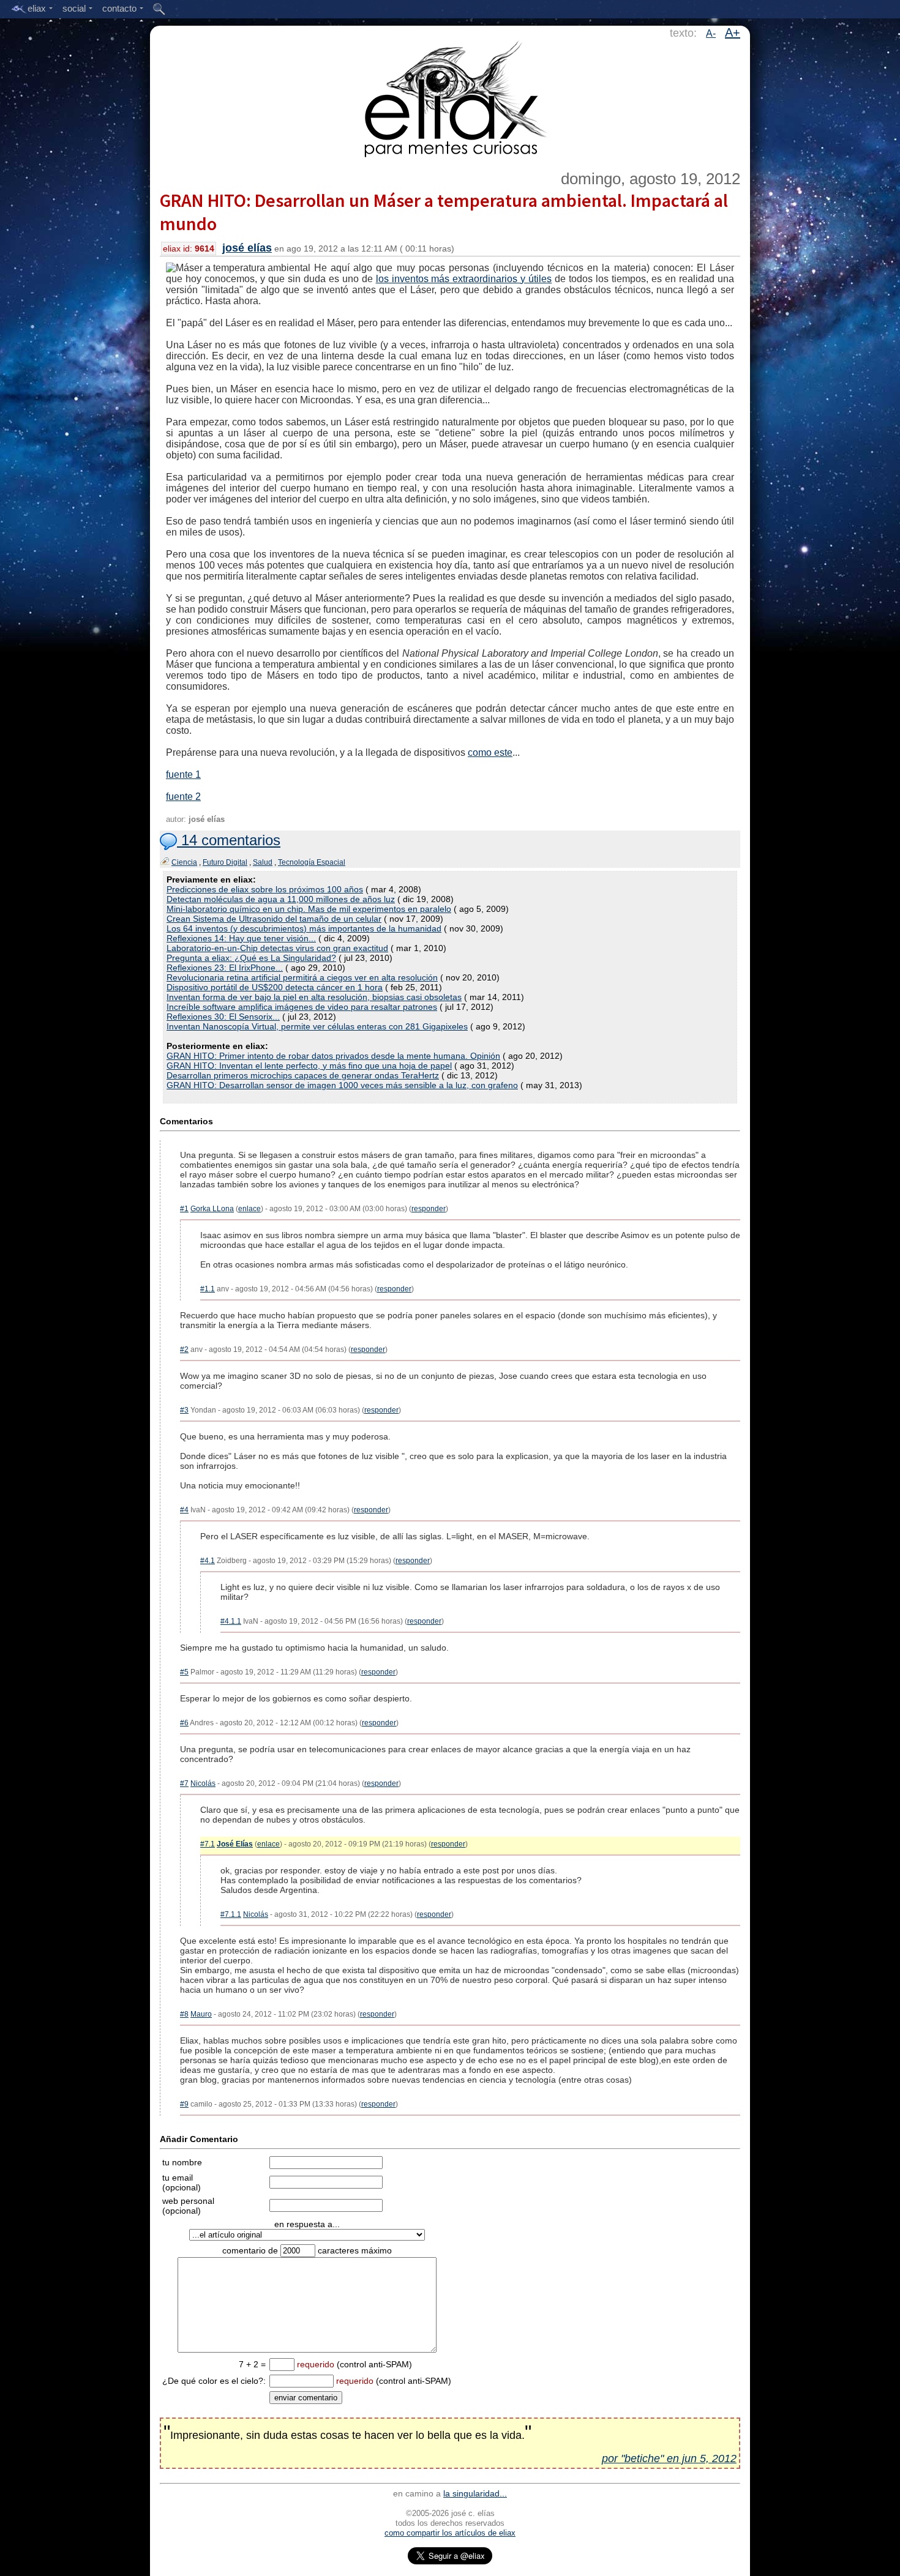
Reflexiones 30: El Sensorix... (223, 1017)
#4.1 (208, 1561)
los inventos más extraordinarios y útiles (464, 279)
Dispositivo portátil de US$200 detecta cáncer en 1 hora (275, 987)
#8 (184, 2014)
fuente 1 (183, 775)
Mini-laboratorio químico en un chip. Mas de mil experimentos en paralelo (309, 909)
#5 (184, 1672)
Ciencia (184, 862)
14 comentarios (229, 840)
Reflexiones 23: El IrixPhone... (225, 968)
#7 (184, 1783)
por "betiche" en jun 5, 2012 (669, 2458)
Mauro (201, 2014)
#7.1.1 (231, 1914)
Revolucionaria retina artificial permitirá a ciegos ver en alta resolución (302, 977)
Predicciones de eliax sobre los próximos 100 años (265, 889)
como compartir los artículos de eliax (450, 2533)
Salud (263, 862)
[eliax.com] (450, 97)
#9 (184, 2104)
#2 (184, 1350)
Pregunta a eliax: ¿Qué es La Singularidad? (251, 958)
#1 (184, 1209)
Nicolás (203, 1783)
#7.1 (208, 1844)
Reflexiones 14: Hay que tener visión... (241, 938)
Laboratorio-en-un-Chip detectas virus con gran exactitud (277, 948)
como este (490, 752)
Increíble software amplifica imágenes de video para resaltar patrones (302, 1007)
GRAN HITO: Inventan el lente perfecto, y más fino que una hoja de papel (309, 1066)
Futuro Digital (225, 862)
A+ (733, 32)
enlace (249, 1209)
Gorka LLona (212, 1209)
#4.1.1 (231, 1621)
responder (429, 1209)
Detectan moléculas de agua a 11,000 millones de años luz (281, 899)
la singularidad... (475, 2493)
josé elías (247, 248)
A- (711, 33)
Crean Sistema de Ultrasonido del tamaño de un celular (274, 919)
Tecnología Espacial (312, 862)
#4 (184, 1510)
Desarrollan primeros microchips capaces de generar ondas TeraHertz (303, 1075)
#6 (184, 1723)
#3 (184, 1410)
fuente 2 (183, 797)
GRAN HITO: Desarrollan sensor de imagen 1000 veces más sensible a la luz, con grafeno (342, 1085)
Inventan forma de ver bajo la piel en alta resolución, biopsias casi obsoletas (314, 997)
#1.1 (208, 1289)
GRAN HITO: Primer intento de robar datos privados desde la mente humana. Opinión (333, 1056)
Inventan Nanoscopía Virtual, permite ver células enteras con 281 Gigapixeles (317, 1026)
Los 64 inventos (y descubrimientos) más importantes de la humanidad (304, 928)
